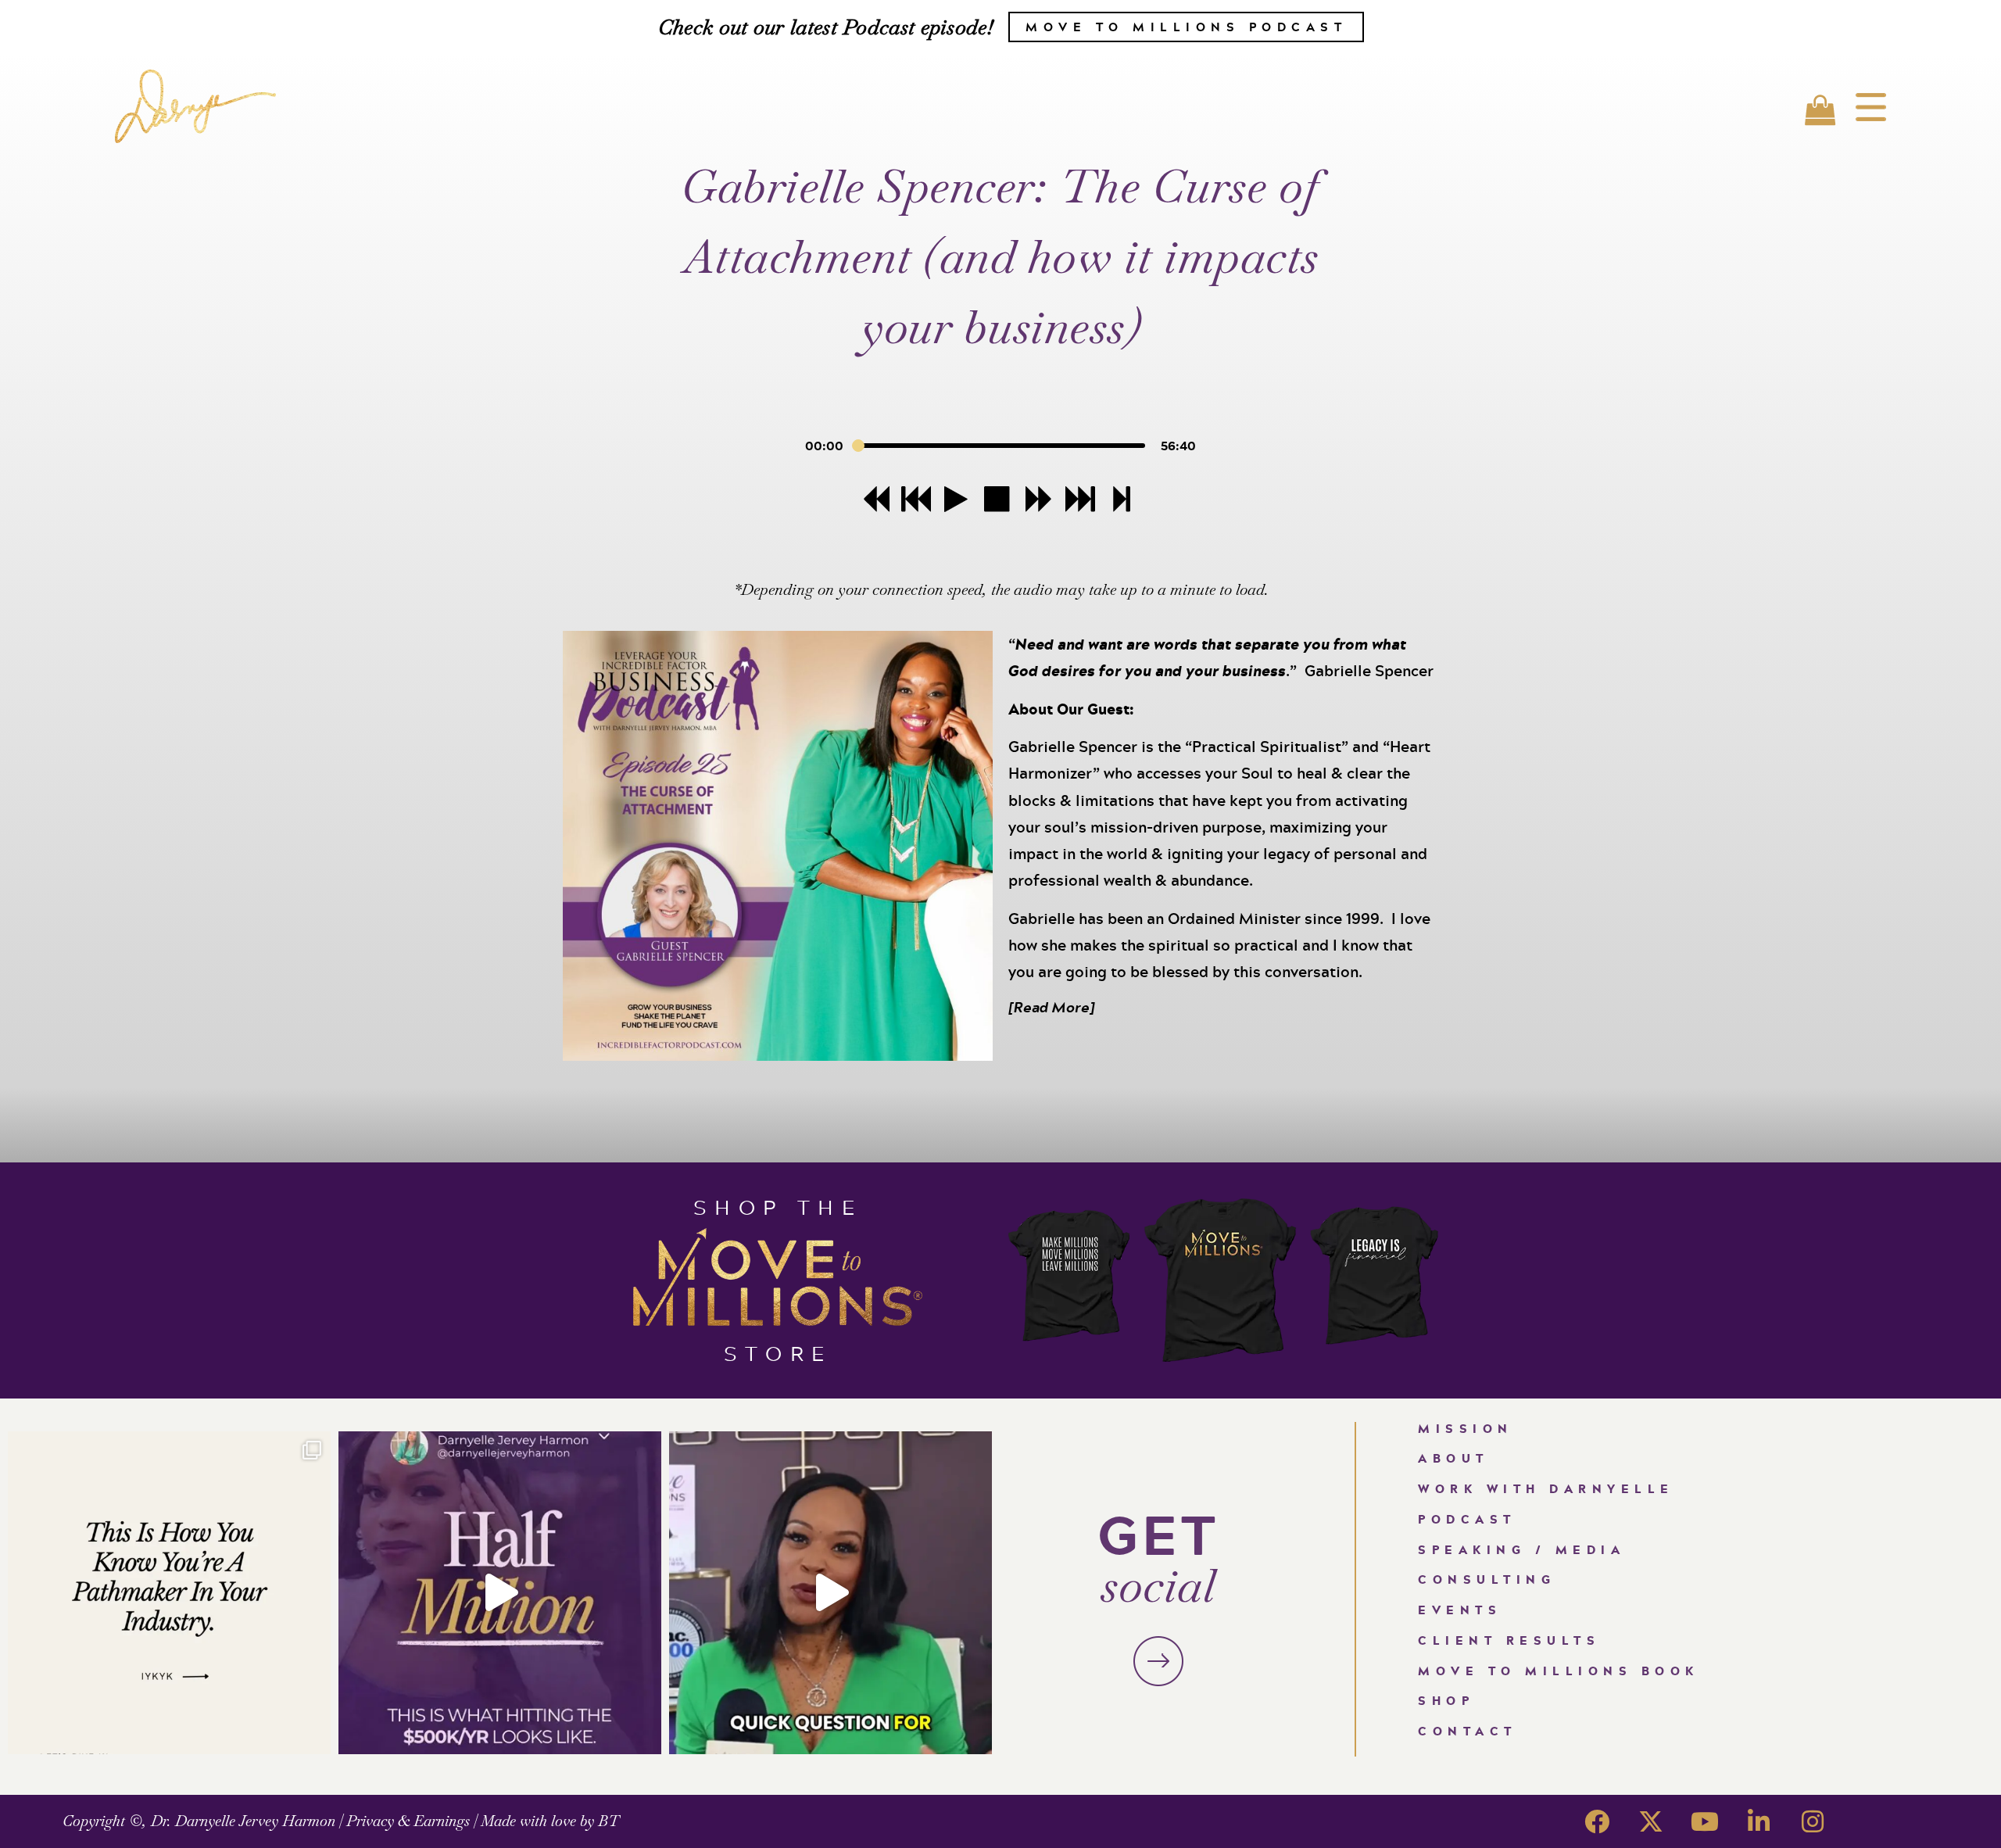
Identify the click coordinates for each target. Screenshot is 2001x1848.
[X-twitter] (1651, 1821)
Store (778, 1353)
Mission (1466, 1429)
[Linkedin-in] (1759, 1821)
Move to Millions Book (1559, 1671)
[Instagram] (1813, 1821)
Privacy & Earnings (408, 1821)
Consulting (1487, 1579)
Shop (1446, 1701)
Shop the (778, 1207)
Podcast (1467, 1519)
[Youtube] (1705, 1821)
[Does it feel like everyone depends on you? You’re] (830, 1593)
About (1453, 1458)
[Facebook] (1597, 1821)
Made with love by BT (550, 1821)
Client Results (1509, 1640)
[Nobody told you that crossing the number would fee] (500, 1593)
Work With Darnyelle (1546, 1489)
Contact (1468, 1731)
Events (1460, 1610)
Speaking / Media (1521, 1550)
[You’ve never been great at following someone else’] (169, 1593)
